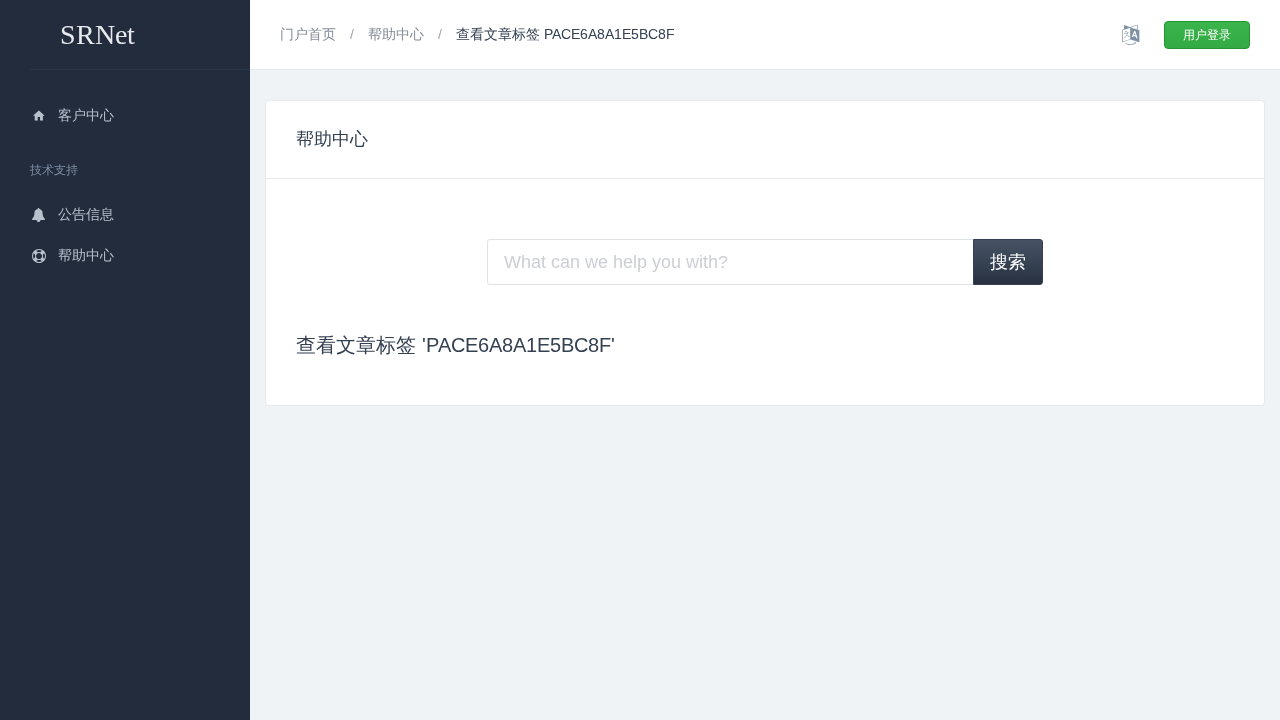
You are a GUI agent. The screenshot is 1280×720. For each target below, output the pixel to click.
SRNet (97, 34)
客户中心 (86, 115)
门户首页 (310, 34)
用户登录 (1207, 35)
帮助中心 (86, 255)
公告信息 (86, 214)
